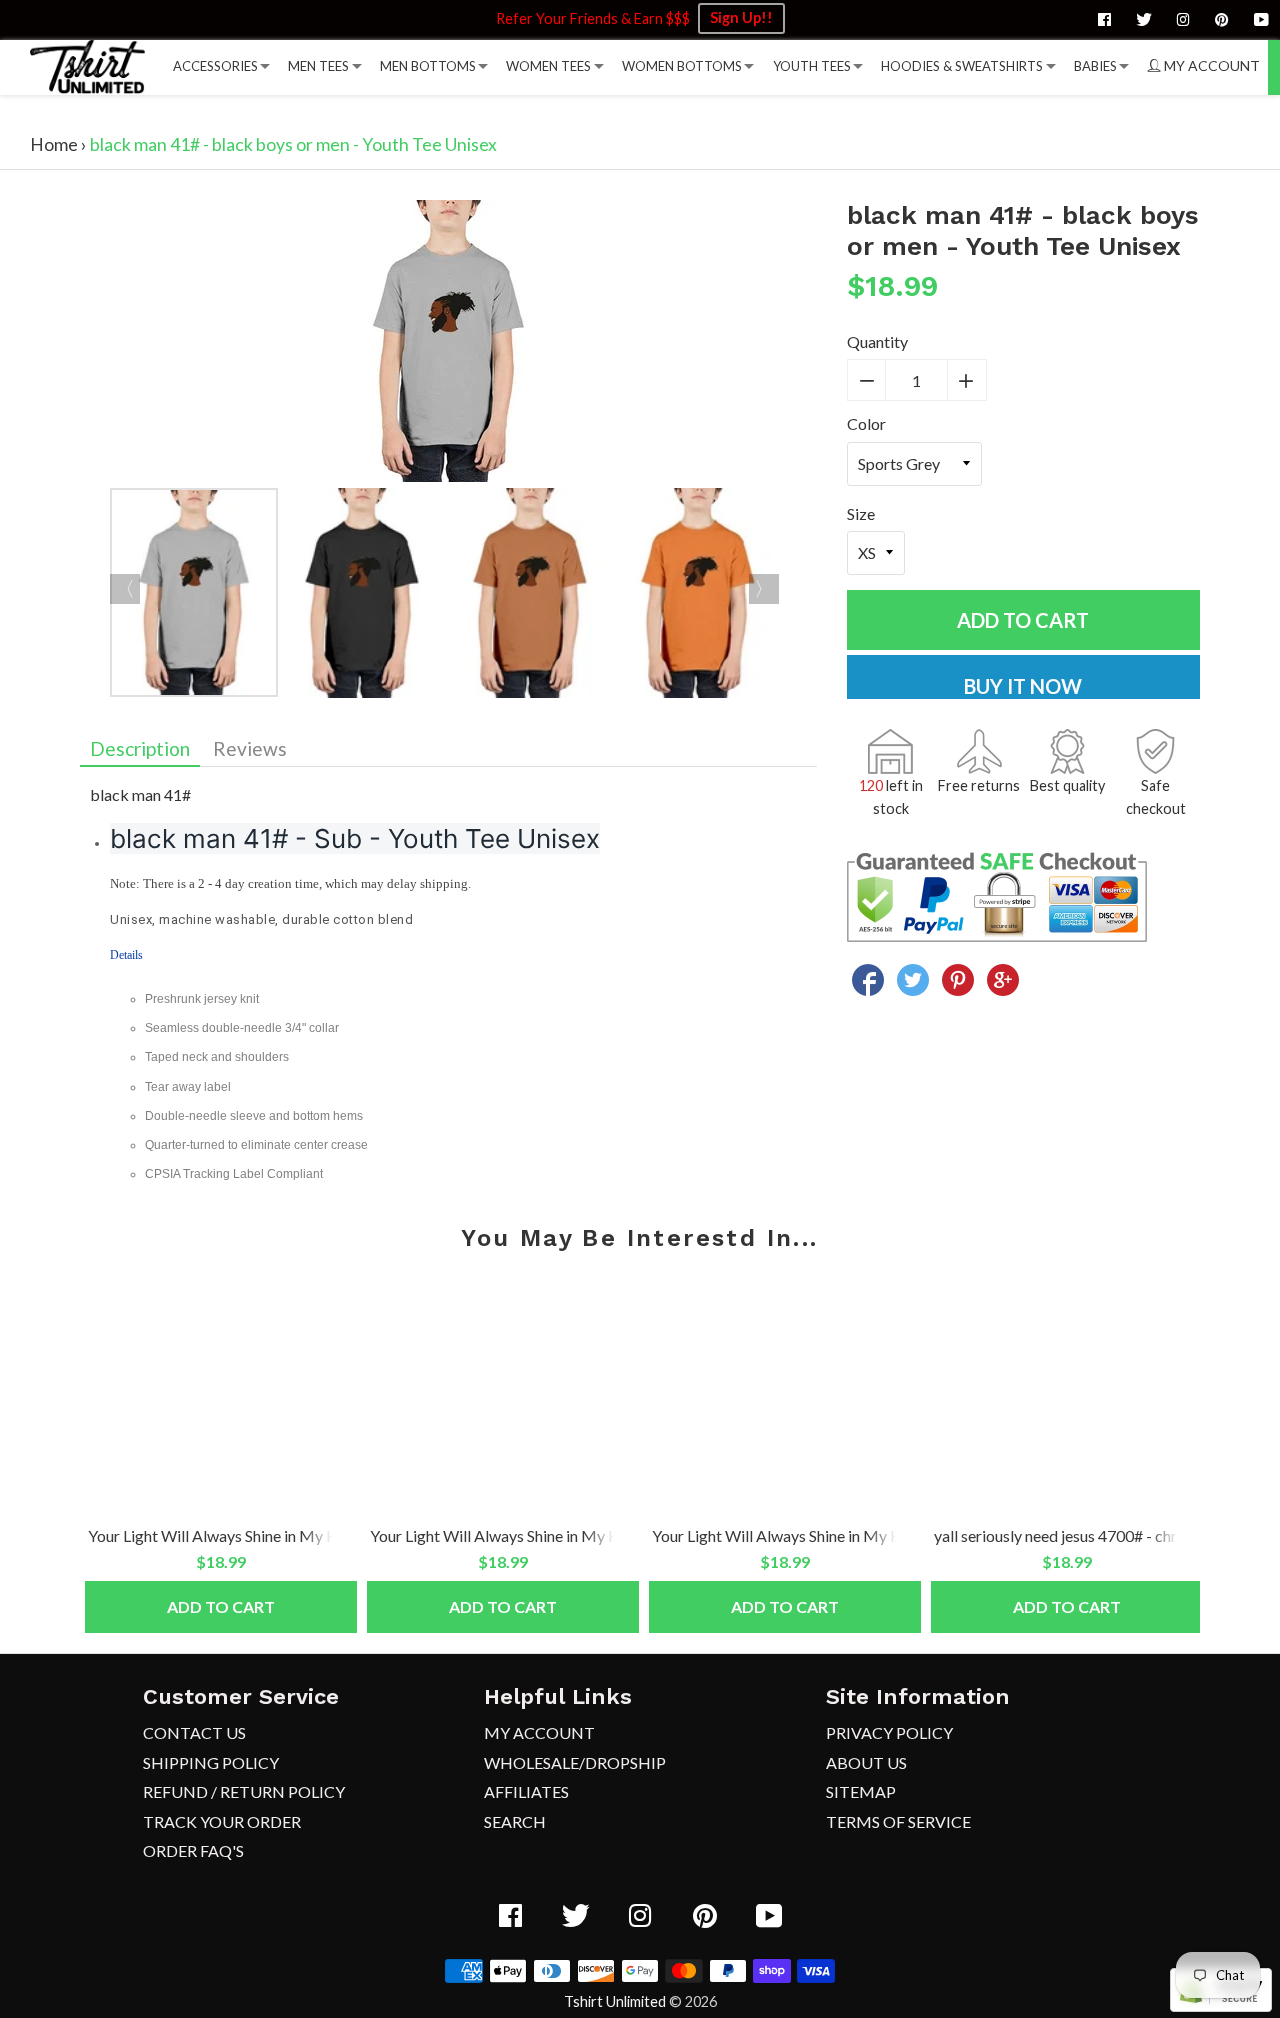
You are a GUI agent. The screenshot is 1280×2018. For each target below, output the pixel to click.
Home (54, 144)
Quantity (877, 341)
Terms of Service (898, 1821)
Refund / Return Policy (244, 1791)
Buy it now (1023, 686)
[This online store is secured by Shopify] (1221, 2005)
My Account (539, 1732)
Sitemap (861, 1791)
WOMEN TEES (548, 66)
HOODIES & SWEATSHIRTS (962, 66)
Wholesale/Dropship (575, 1762)
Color (866, 423)
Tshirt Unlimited (615, 2001)
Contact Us (194, 1732)
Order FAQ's (193, 1850)
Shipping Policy (211, 1762)
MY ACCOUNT (1210, 65)
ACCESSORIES (215, 66)
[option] (448, 344)
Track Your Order (222, 1821)
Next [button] (764, 589)
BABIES (1095, 66)
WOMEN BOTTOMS (682, 66)
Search (515, 1821)
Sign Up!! (741, 17)
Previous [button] (125, 589)
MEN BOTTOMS (428, 66)
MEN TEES (318, 66)
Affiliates (526, 1791)
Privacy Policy (889, 1732)
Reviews (250, 748)
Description (140, 748)
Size (861, 513)
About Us (866, 1762)
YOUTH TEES (812, 66)
